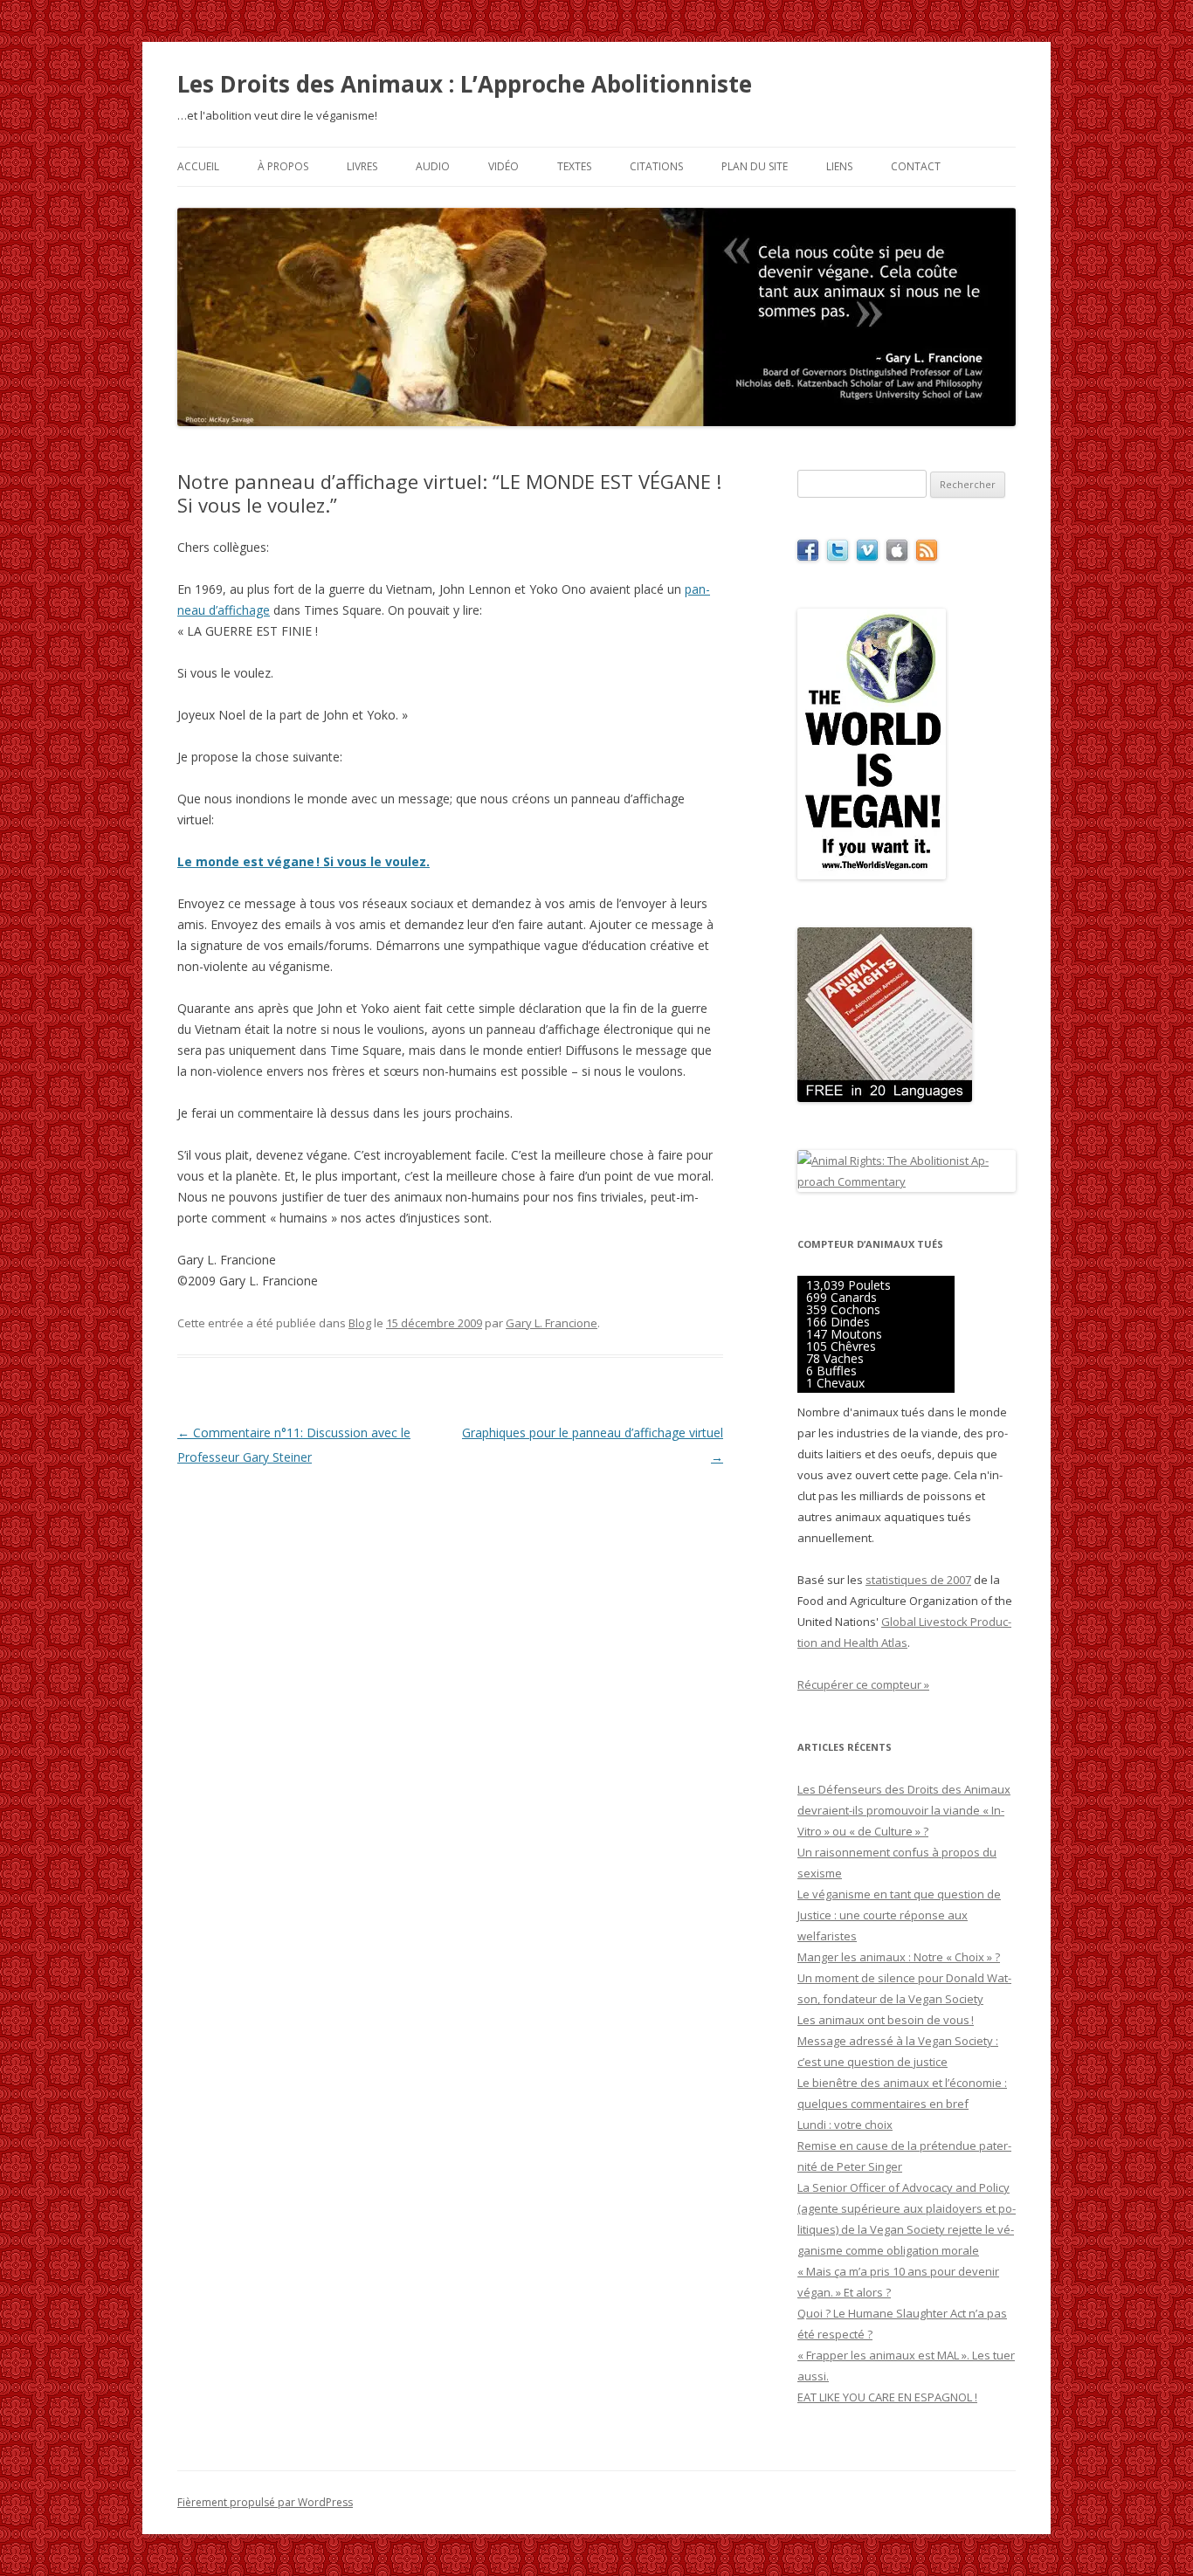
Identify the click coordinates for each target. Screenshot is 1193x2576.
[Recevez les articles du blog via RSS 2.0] (927, 556)
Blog (360, 1323)
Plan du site (755, 166)
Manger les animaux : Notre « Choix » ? (899, 1957)
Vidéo (503, 166)
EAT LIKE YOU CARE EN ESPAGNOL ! (887, 2397)
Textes (574, 166)
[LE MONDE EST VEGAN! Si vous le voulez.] (872, 875)
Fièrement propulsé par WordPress (265, 2502)
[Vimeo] (867, 556)
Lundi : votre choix (845, 2125)
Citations (656, 166)
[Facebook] (808, 556)
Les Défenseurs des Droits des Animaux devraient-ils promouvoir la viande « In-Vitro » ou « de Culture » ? (904, 1810)
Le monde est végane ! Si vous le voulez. (303, 861)
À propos (283, 166)
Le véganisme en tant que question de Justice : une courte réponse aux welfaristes (899, 1915)
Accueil (198, 166)
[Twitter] (838, 556)
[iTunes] (897, 556)
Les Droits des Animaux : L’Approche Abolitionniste (465, 84)
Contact (916, 166)
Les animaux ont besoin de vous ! (886, 2020)
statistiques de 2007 (918, 1580)
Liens (839, 166)
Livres (362, 166)
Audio (433, 166)
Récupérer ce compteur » (863, 1684)
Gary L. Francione (552, 1323)
